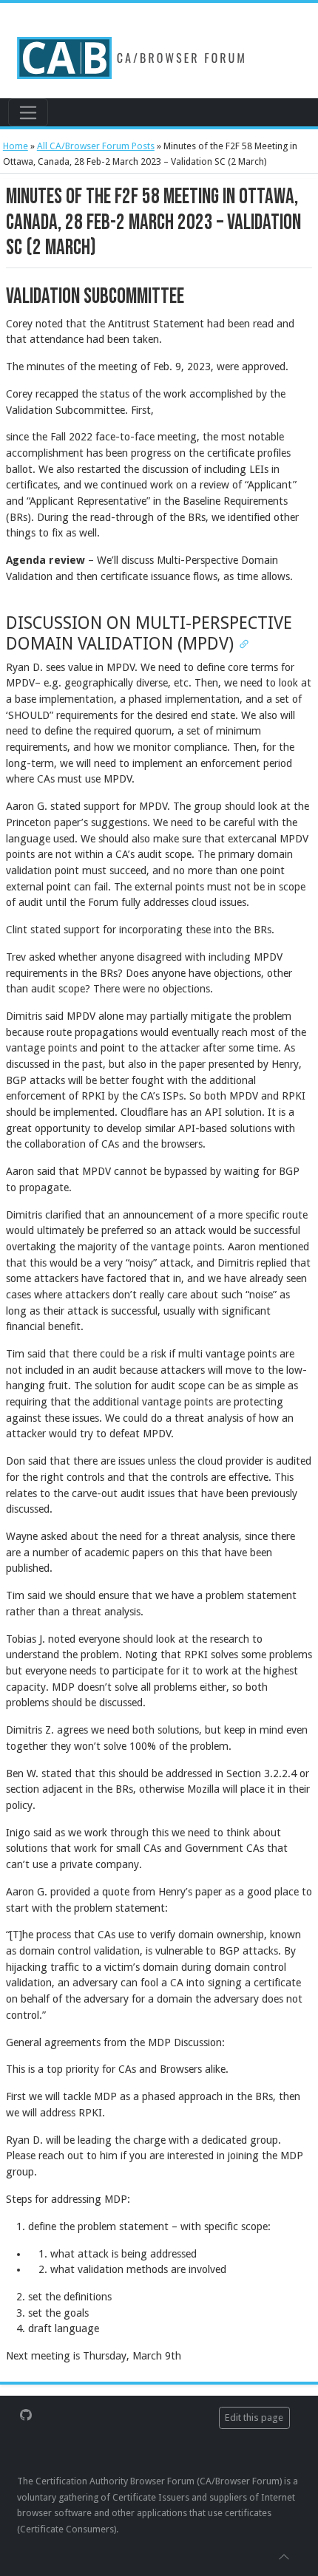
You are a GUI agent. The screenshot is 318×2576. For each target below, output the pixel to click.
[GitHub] (26, 2414)
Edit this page (254, 2417)
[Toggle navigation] (28, 112)
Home (16, 146)
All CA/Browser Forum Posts (96, 146)
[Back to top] (284, 2556)
